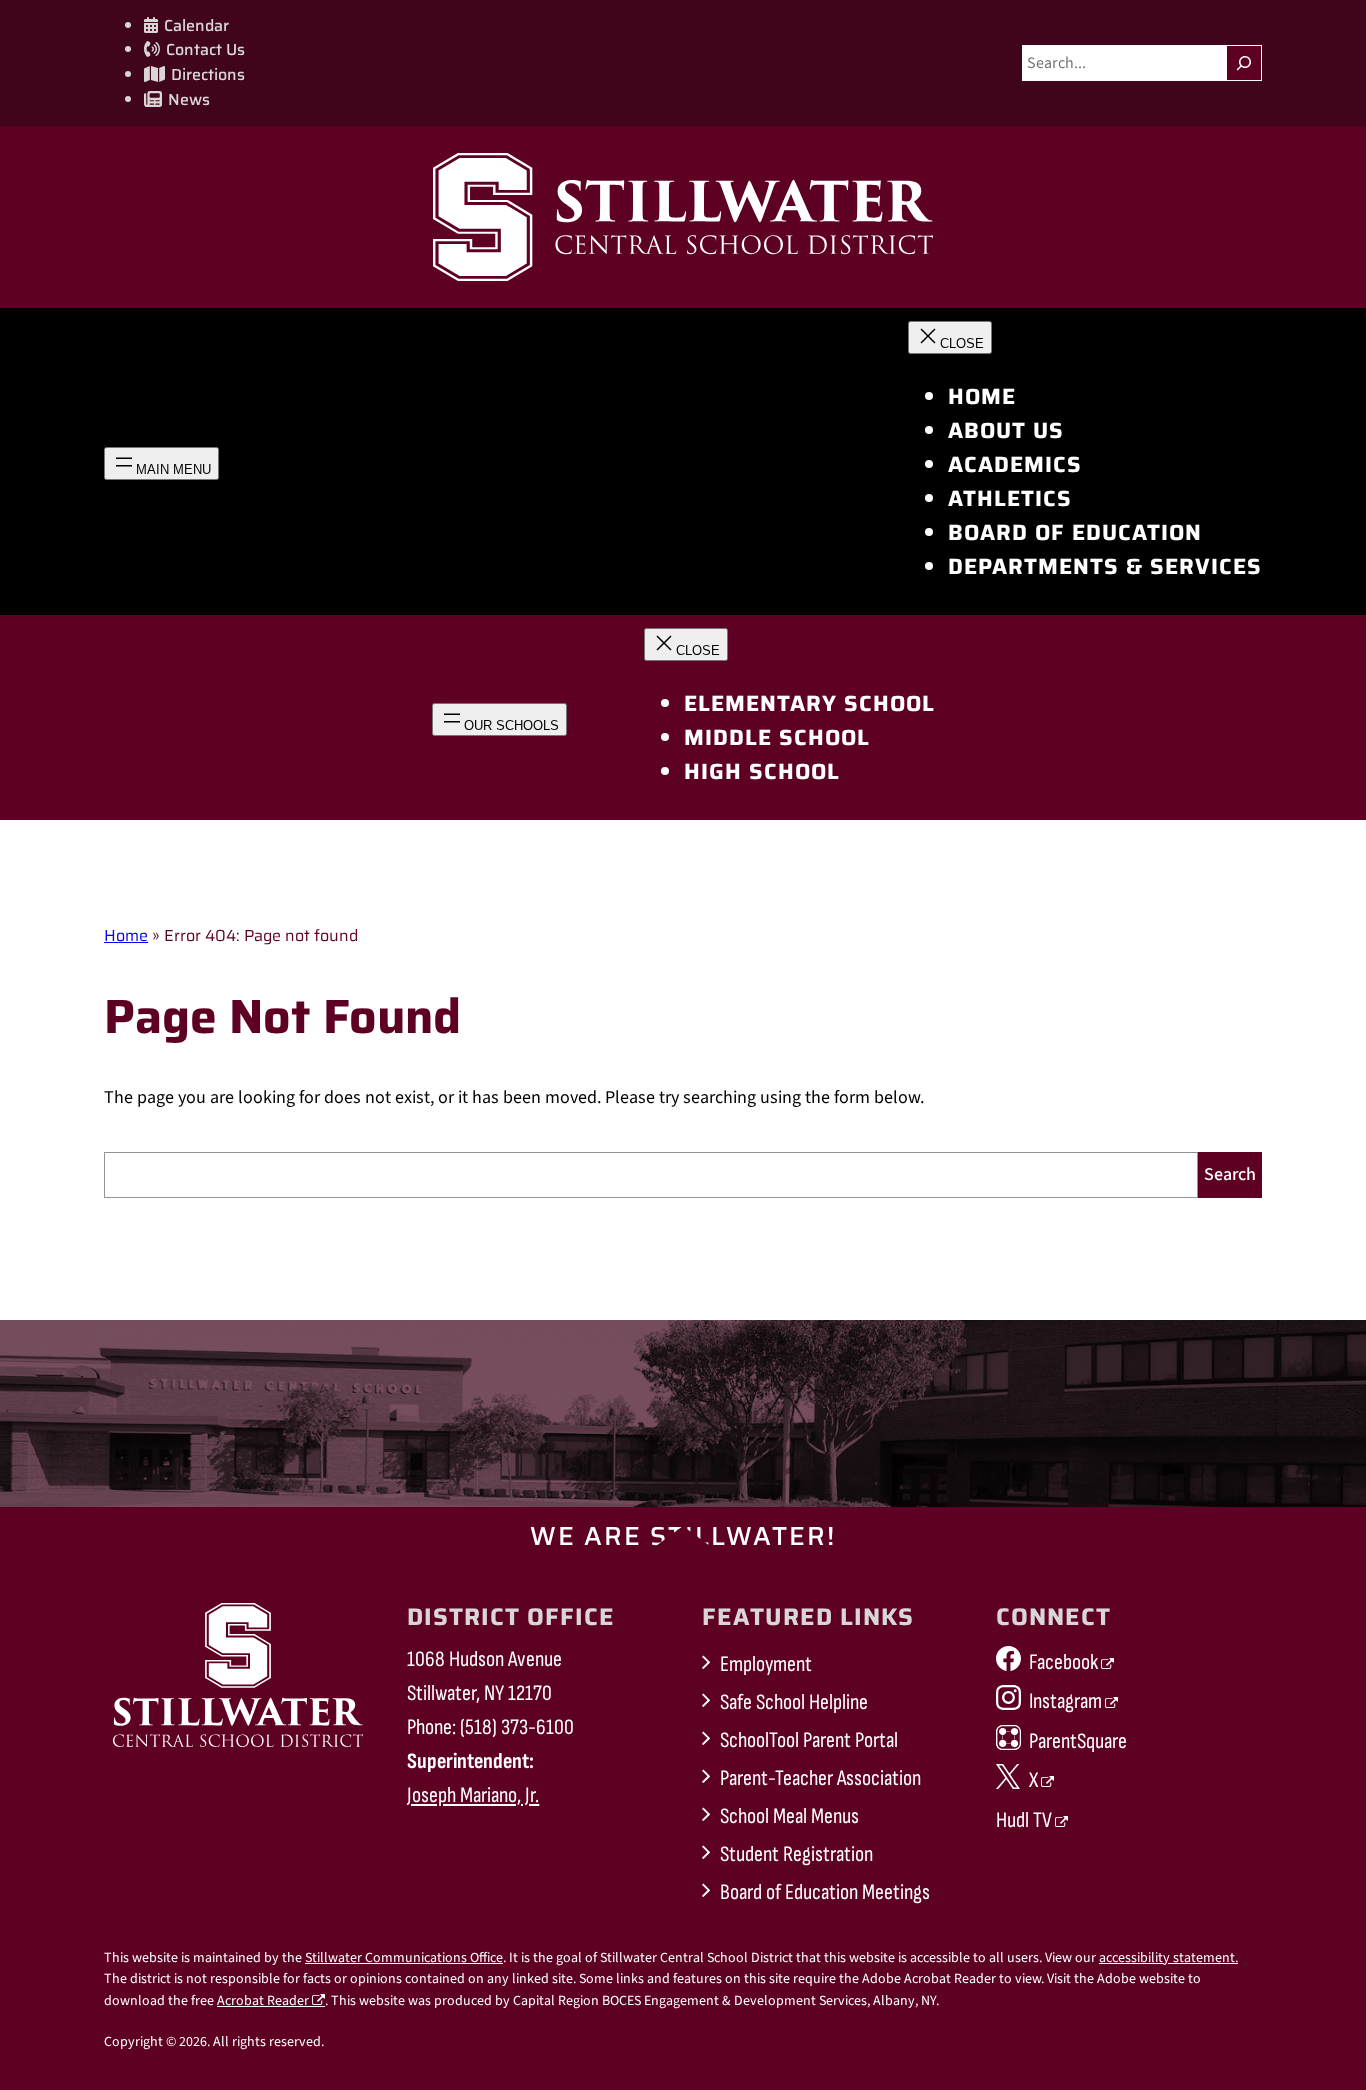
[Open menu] (161, 463)
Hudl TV (1024, 1820)
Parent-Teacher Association (820, 1778)
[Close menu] (950, 337)
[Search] (1244, 63)
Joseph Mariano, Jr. (473, 1795)
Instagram (1065, 1701)
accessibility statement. (1168, 1958)
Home (126, 935)
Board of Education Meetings (825, 1892)
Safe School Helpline (794, 1702)
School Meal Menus (789, 1816)
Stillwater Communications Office (404, 1958)
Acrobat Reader (263, 2001)
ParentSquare (1078, 1741)
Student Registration (796, 1854)
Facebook (1063, 1662)
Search (1230, 1174)
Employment (766, 1664)
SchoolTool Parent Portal (809, 1740)
